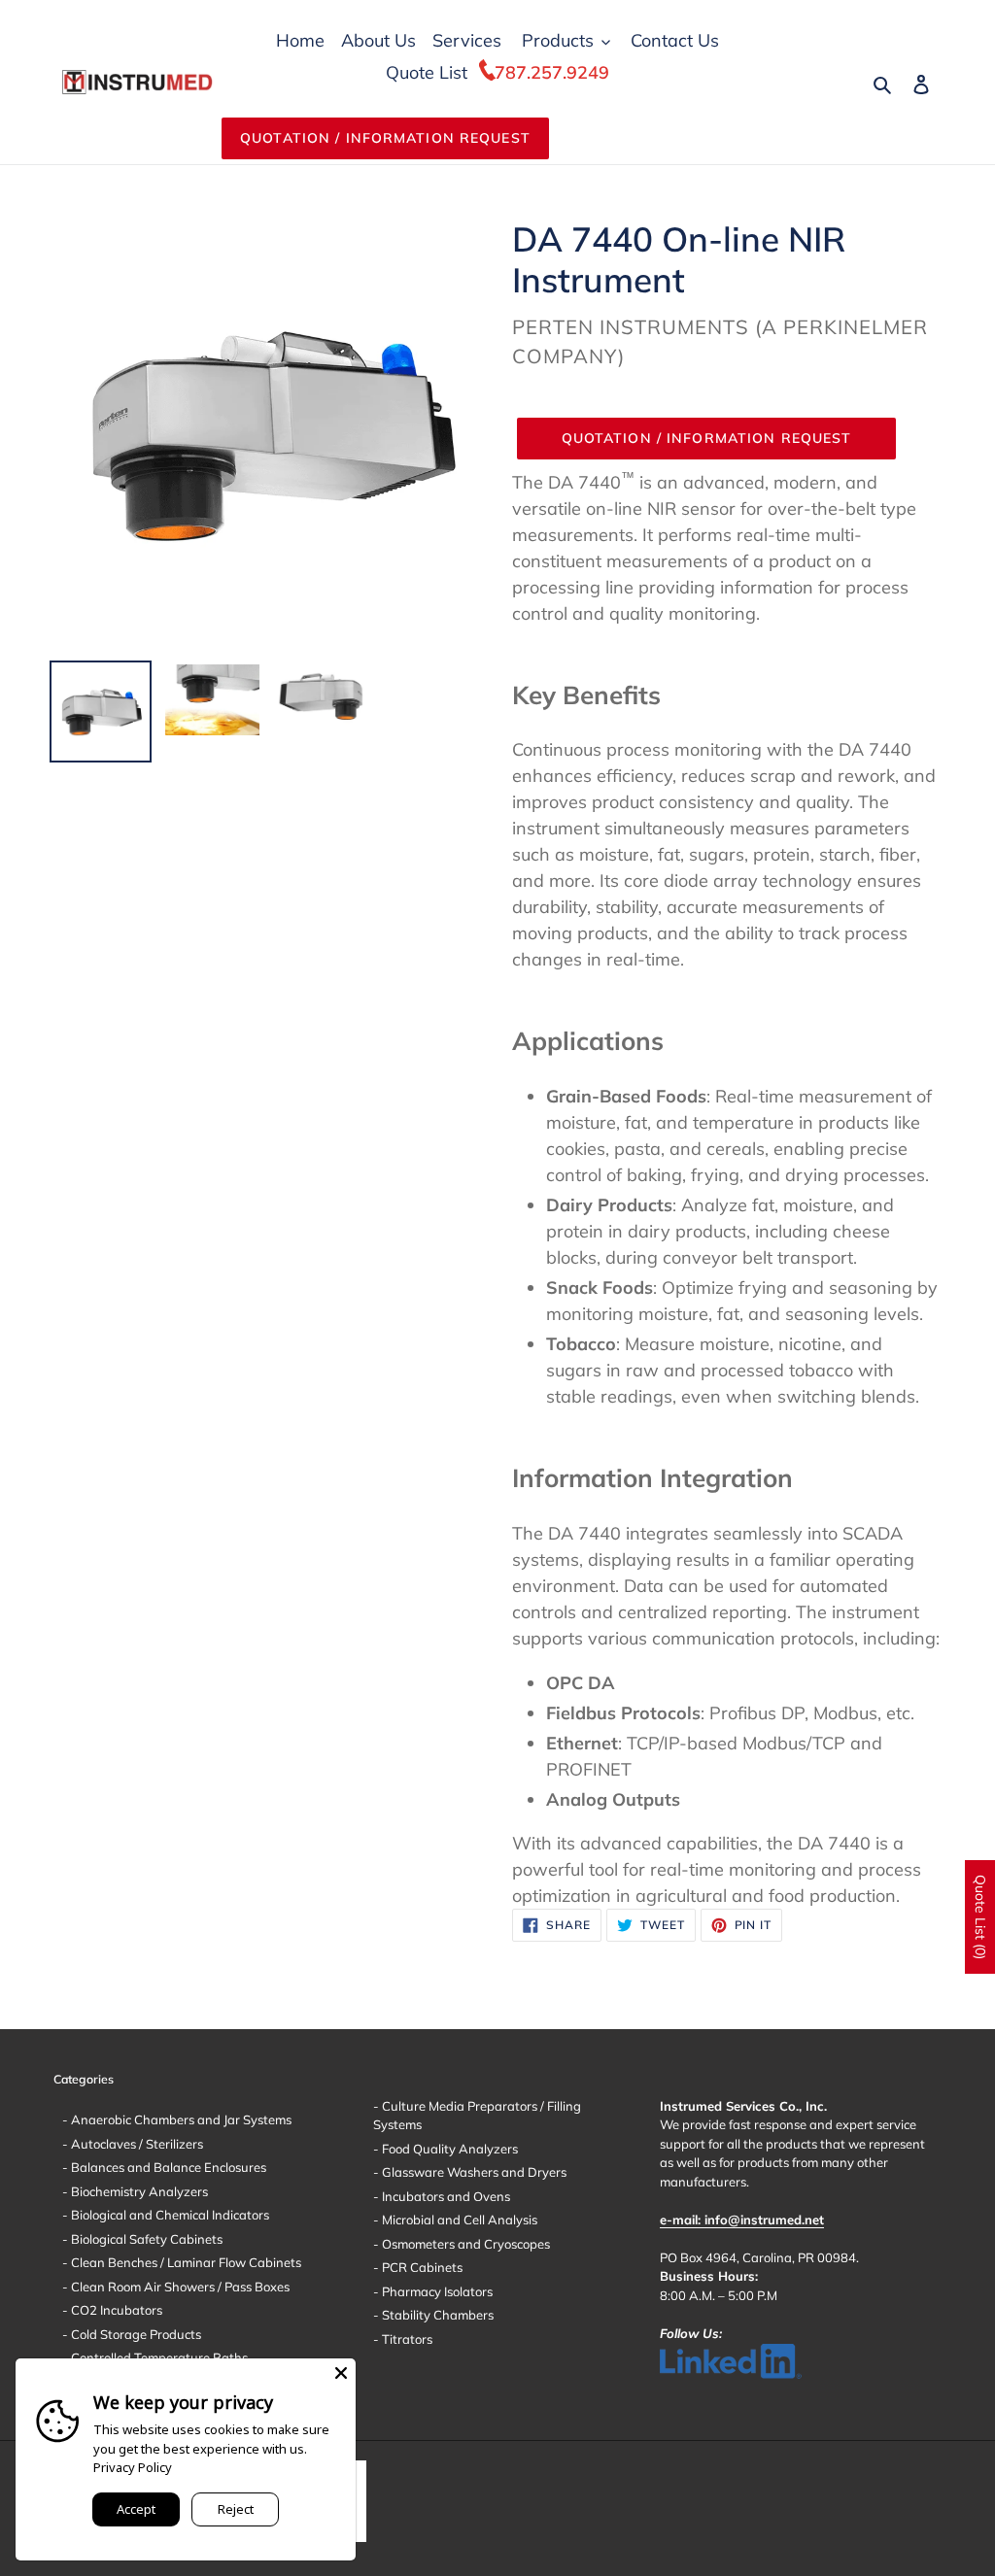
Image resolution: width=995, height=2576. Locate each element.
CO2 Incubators (115, 2310)
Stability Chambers (436, 2315)
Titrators (406, 2339)
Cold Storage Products (135, 2334)
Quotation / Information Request (385, 138)
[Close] (341, 2373)
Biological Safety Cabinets (145, 2239)
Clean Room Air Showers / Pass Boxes (179, 2287)
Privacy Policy (133, 2467)
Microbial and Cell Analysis (458, 2220)
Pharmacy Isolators (436, 2291)
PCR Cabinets (421, 2267)
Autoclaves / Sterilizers (136, 2144)
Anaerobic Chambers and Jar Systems (180, 2119)
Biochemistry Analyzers (138, 2191)
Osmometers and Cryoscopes (464, 2244)
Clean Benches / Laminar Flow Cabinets (185, 2262)
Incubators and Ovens (445, 2196)
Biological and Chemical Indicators (169, 2215)
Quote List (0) (980, 1917)
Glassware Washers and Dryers (473, 2172)
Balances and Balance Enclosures (167, 2167)
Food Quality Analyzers (448, 2149)
